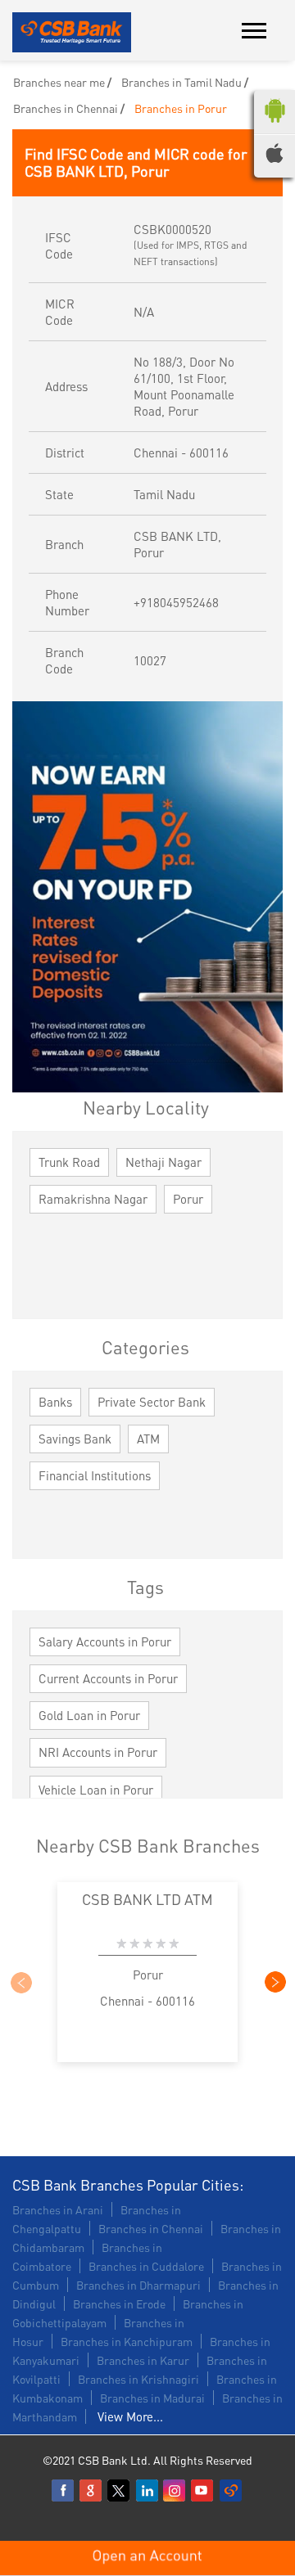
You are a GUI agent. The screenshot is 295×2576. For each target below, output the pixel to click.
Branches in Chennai (151, 2228)
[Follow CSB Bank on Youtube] (203, 2491)
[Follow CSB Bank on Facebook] (64, 2491)
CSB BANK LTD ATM (147, 1899)
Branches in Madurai (152, 2398)
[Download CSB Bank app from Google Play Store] (275, 126)
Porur (188, 1199)
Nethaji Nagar (163, 1162)
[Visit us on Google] (92, 2491)
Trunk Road (69, 1162)
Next (275, 1982)
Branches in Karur (143, 2360)
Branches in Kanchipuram (127, 2341)
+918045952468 (176, 602)
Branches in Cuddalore (146, 2266)
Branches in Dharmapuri (138, 2285)
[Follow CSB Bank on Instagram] (175, 2491)
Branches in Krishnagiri (138, 2379)
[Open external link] (147, 2568)
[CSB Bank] (72, 34)
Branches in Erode (119, 2304)
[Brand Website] (231, 2491)
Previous (20, 1982)
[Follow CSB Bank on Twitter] (120, 2491)
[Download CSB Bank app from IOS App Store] (275, 158)
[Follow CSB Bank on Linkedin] (147, 2491)
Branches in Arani (58, 2209)
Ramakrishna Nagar (93, 1199)
